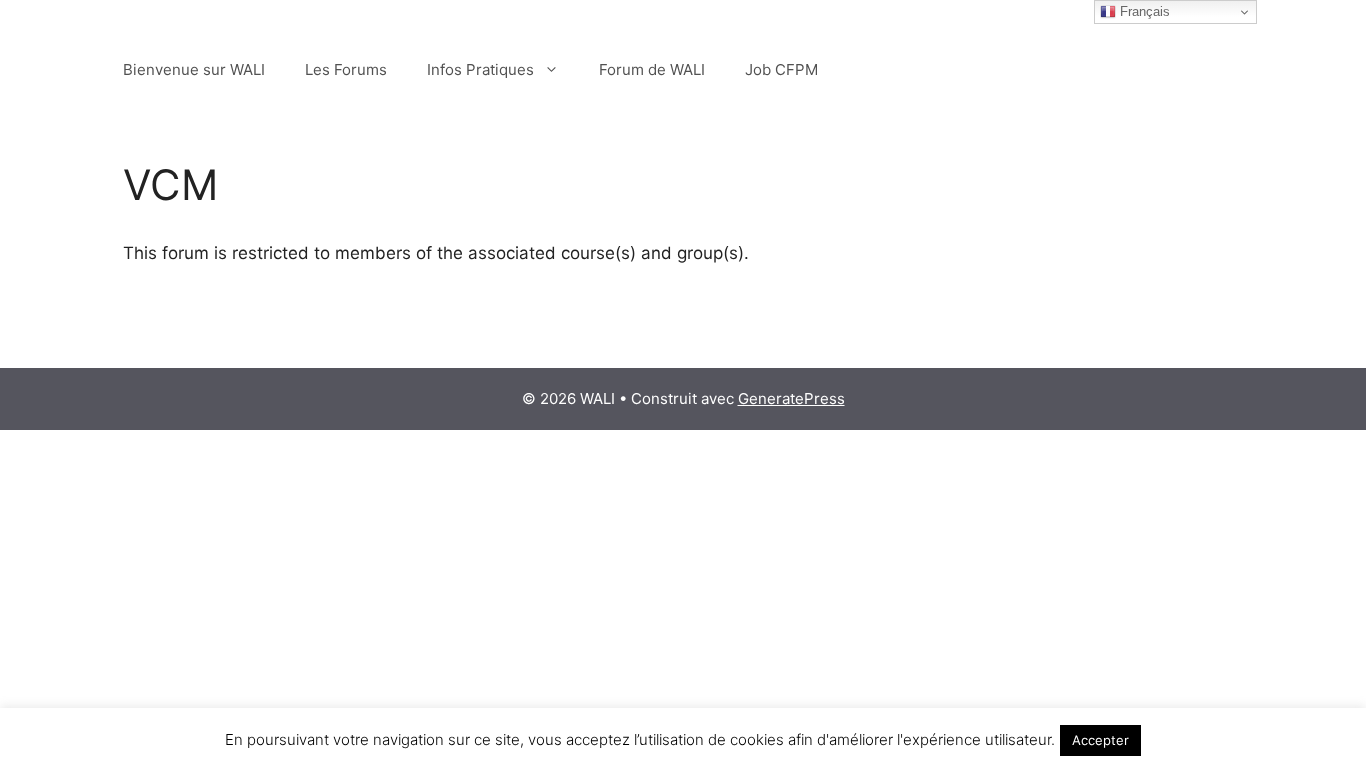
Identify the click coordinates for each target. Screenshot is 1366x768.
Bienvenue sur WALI (194, 69)
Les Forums (346, 69)
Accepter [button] (1100, 740)
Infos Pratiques (480, 69)
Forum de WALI (652, 69)
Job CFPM (781, 69)
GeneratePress (791, 398)
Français (1143, 11)
